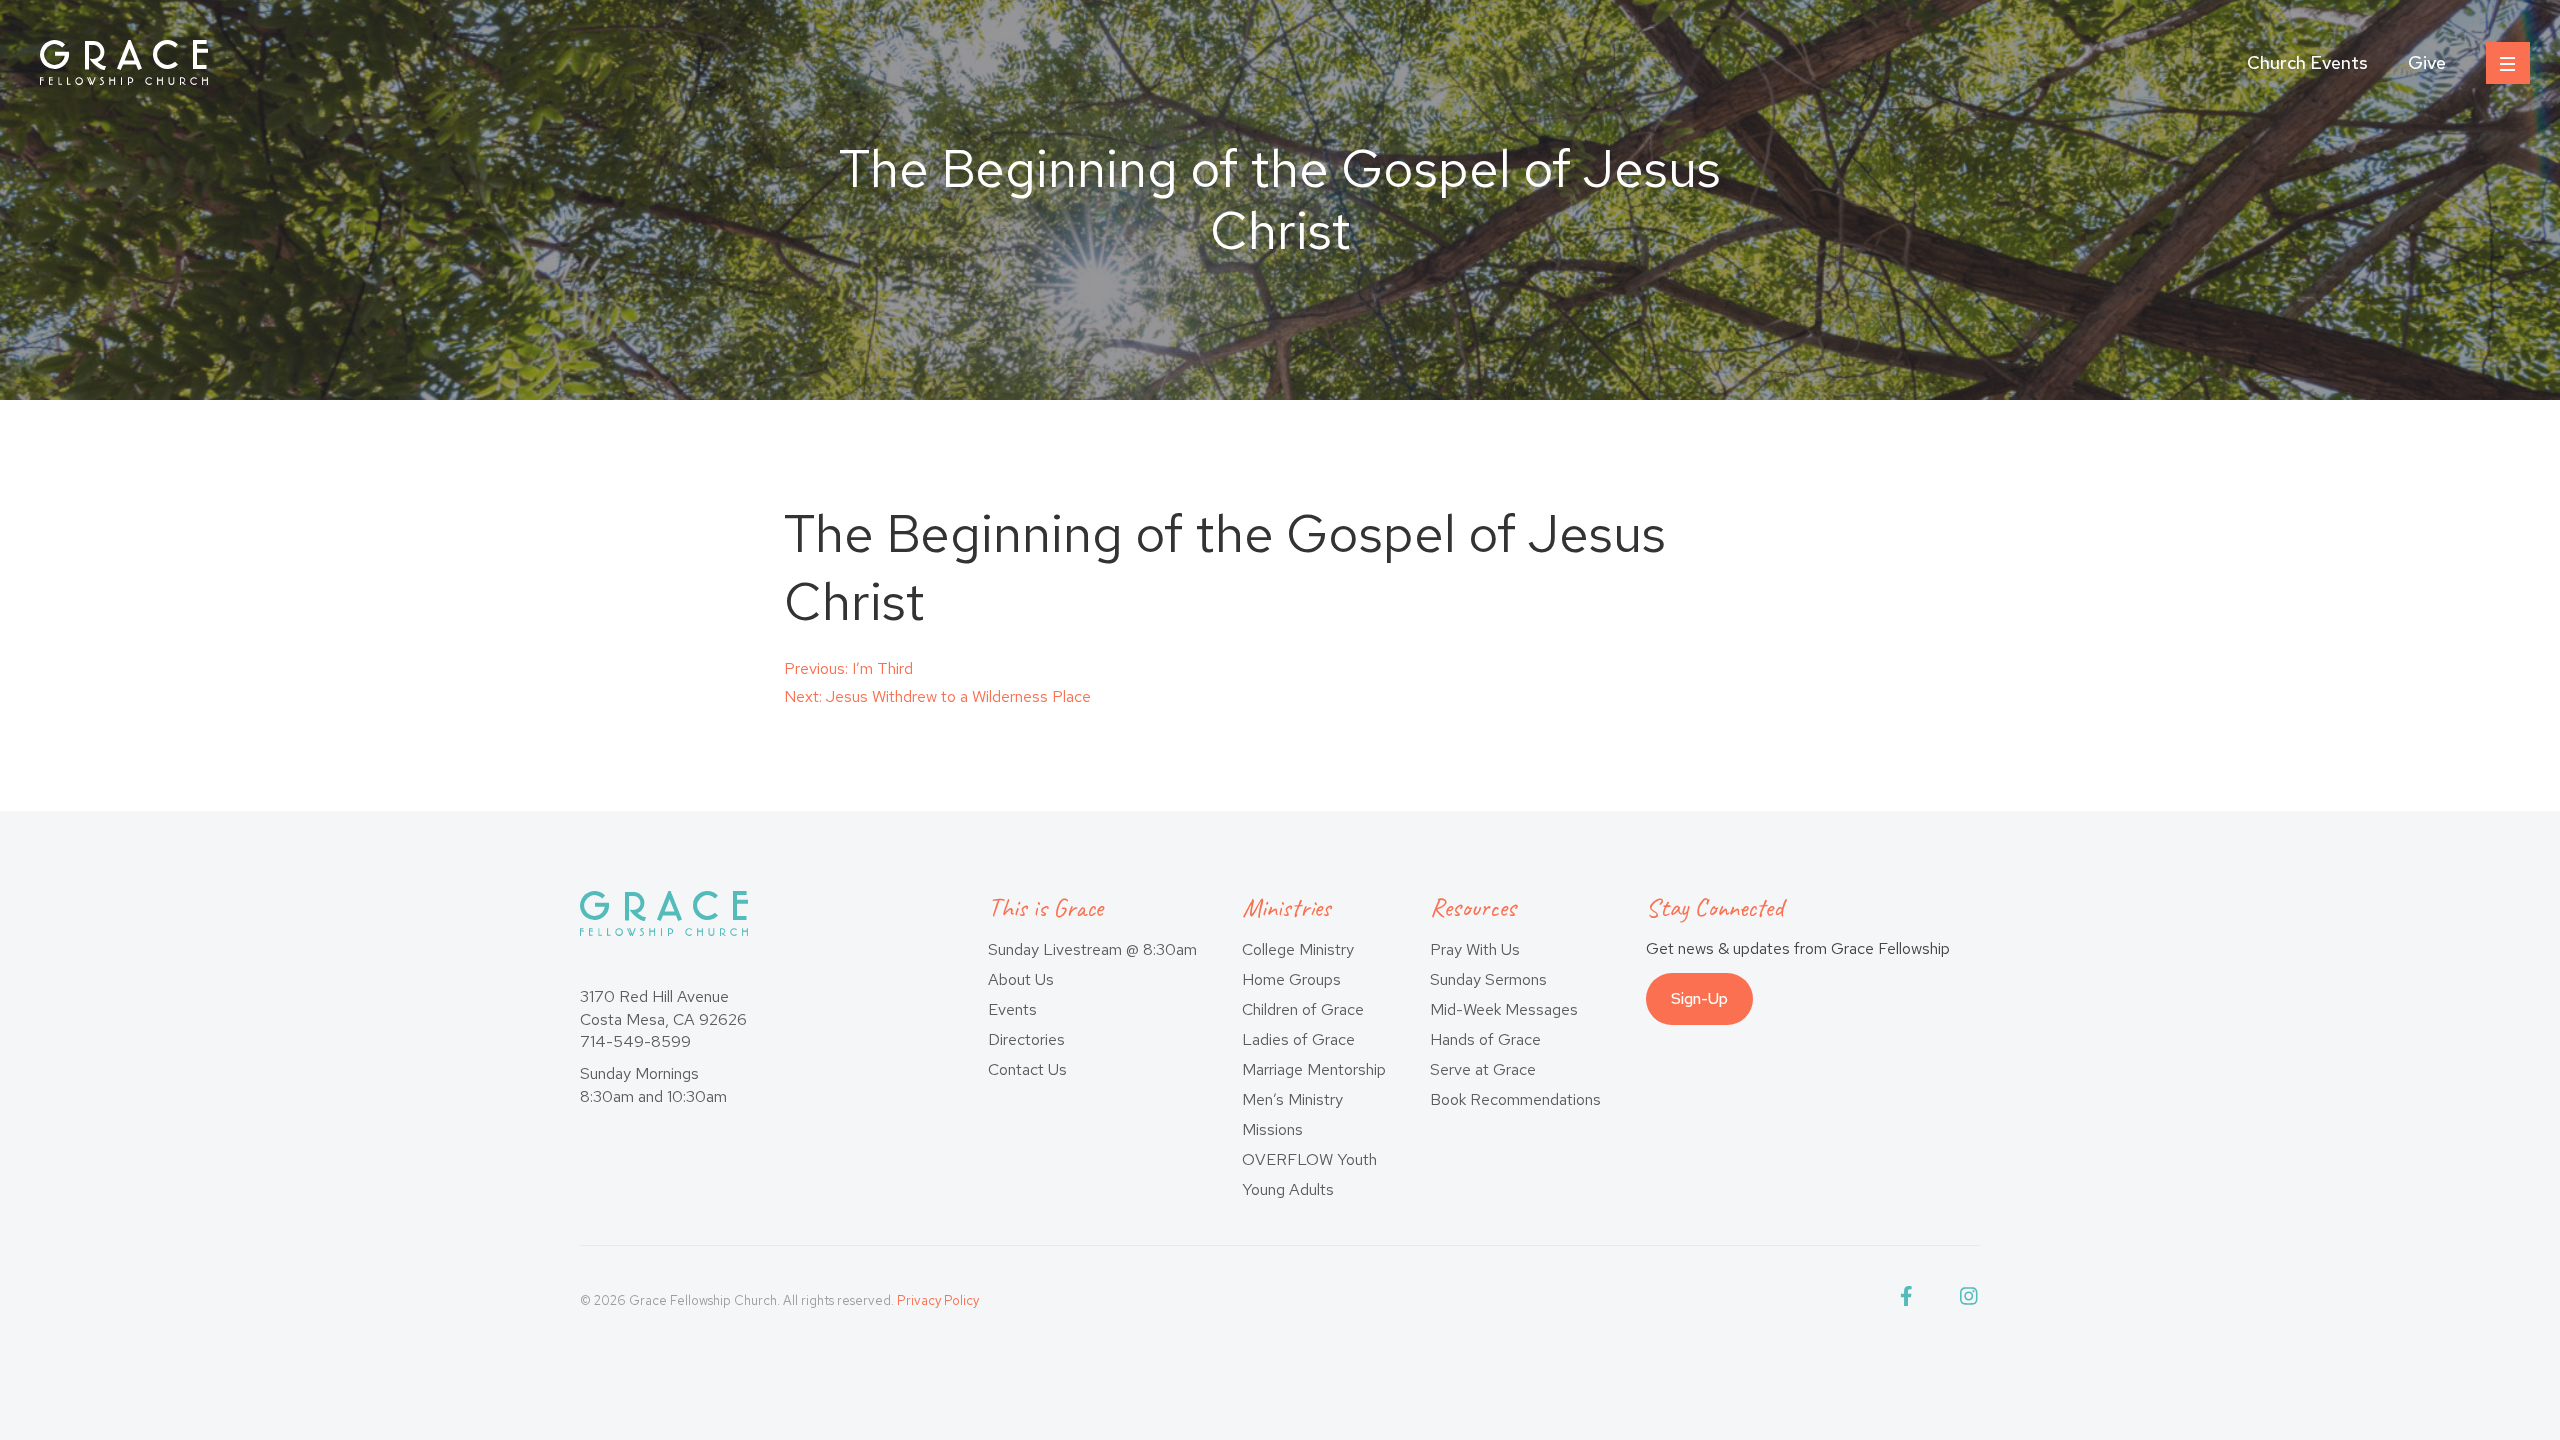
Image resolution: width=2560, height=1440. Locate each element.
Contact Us (1027, 1069)
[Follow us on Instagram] (1970, 1300)
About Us (1021, 979)
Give (2427, 62)
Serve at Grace (1483, 1069)
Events (1012, 1009)
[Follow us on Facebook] (1910, 1300)
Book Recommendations (1515, 1099)
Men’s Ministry (1292, 1099)
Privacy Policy (938, 1300)
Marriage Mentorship (1314, 1069)
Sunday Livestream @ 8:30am (1092, 949)
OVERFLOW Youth (1309, 1159)
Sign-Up (1699, 998)
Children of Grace (1303, 1009)
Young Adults (1288, 1189)
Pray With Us (1475, 949)
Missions (1272, 1129)
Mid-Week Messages (1504, 1009)
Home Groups (1291, 979)
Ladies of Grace (1298, 1039)
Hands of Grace (1485, 1039)
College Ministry (1298, 949)
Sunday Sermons (1488, 979)
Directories (1026, 1039)
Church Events (2307, 62)
